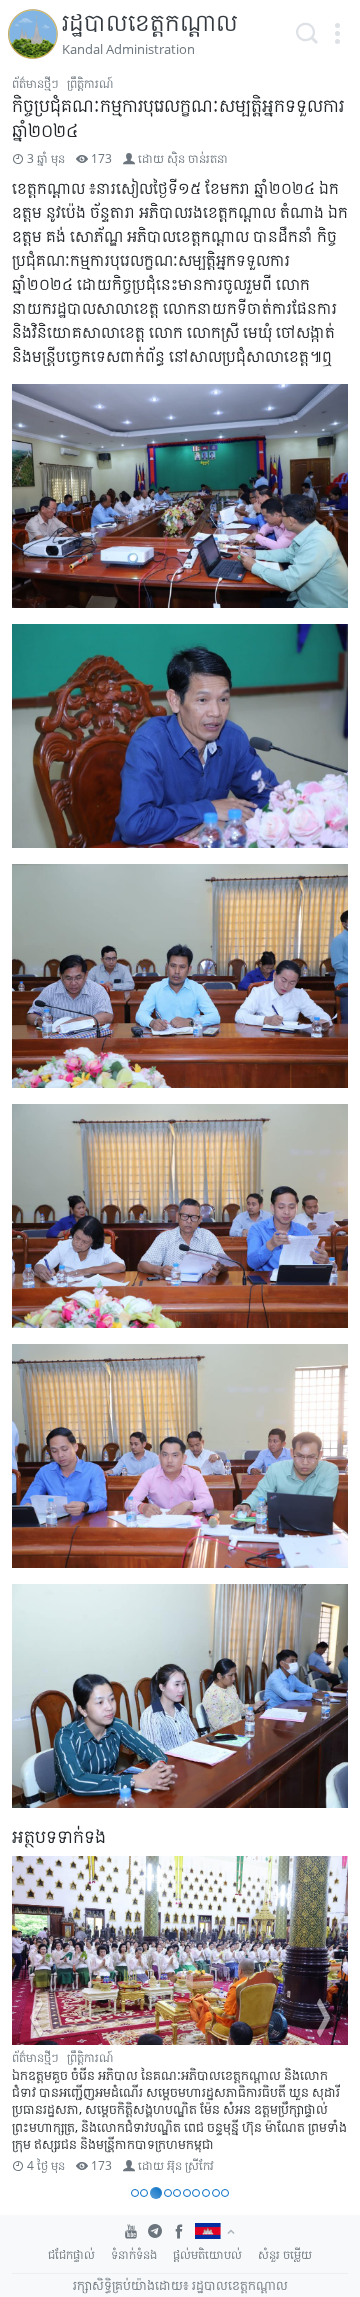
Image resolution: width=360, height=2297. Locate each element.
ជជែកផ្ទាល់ (71, 2254)
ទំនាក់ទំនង (134, 2254)
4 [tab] (168, 2193)
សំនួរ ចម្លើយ (285, 2254)
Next (324, 2018)
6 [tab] (187, 2193)
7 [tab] (196, 2193)
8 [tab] (206, 2193)
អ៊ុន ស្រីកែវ (190, 2165)
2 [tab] (144, 2193)
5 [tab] (177, 2193)
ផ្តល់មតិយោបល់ (207, 2254)
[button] (337, 34)
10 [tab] (225, 2193)
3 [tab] (156, 2193)
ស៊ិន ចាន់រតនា (197, 158)
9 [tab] (216, 2193)
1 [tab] (135, 2193)
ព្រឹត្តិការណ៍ (90, 83)
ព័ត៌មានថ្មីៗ (35, 83)
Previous (36, 2018)
